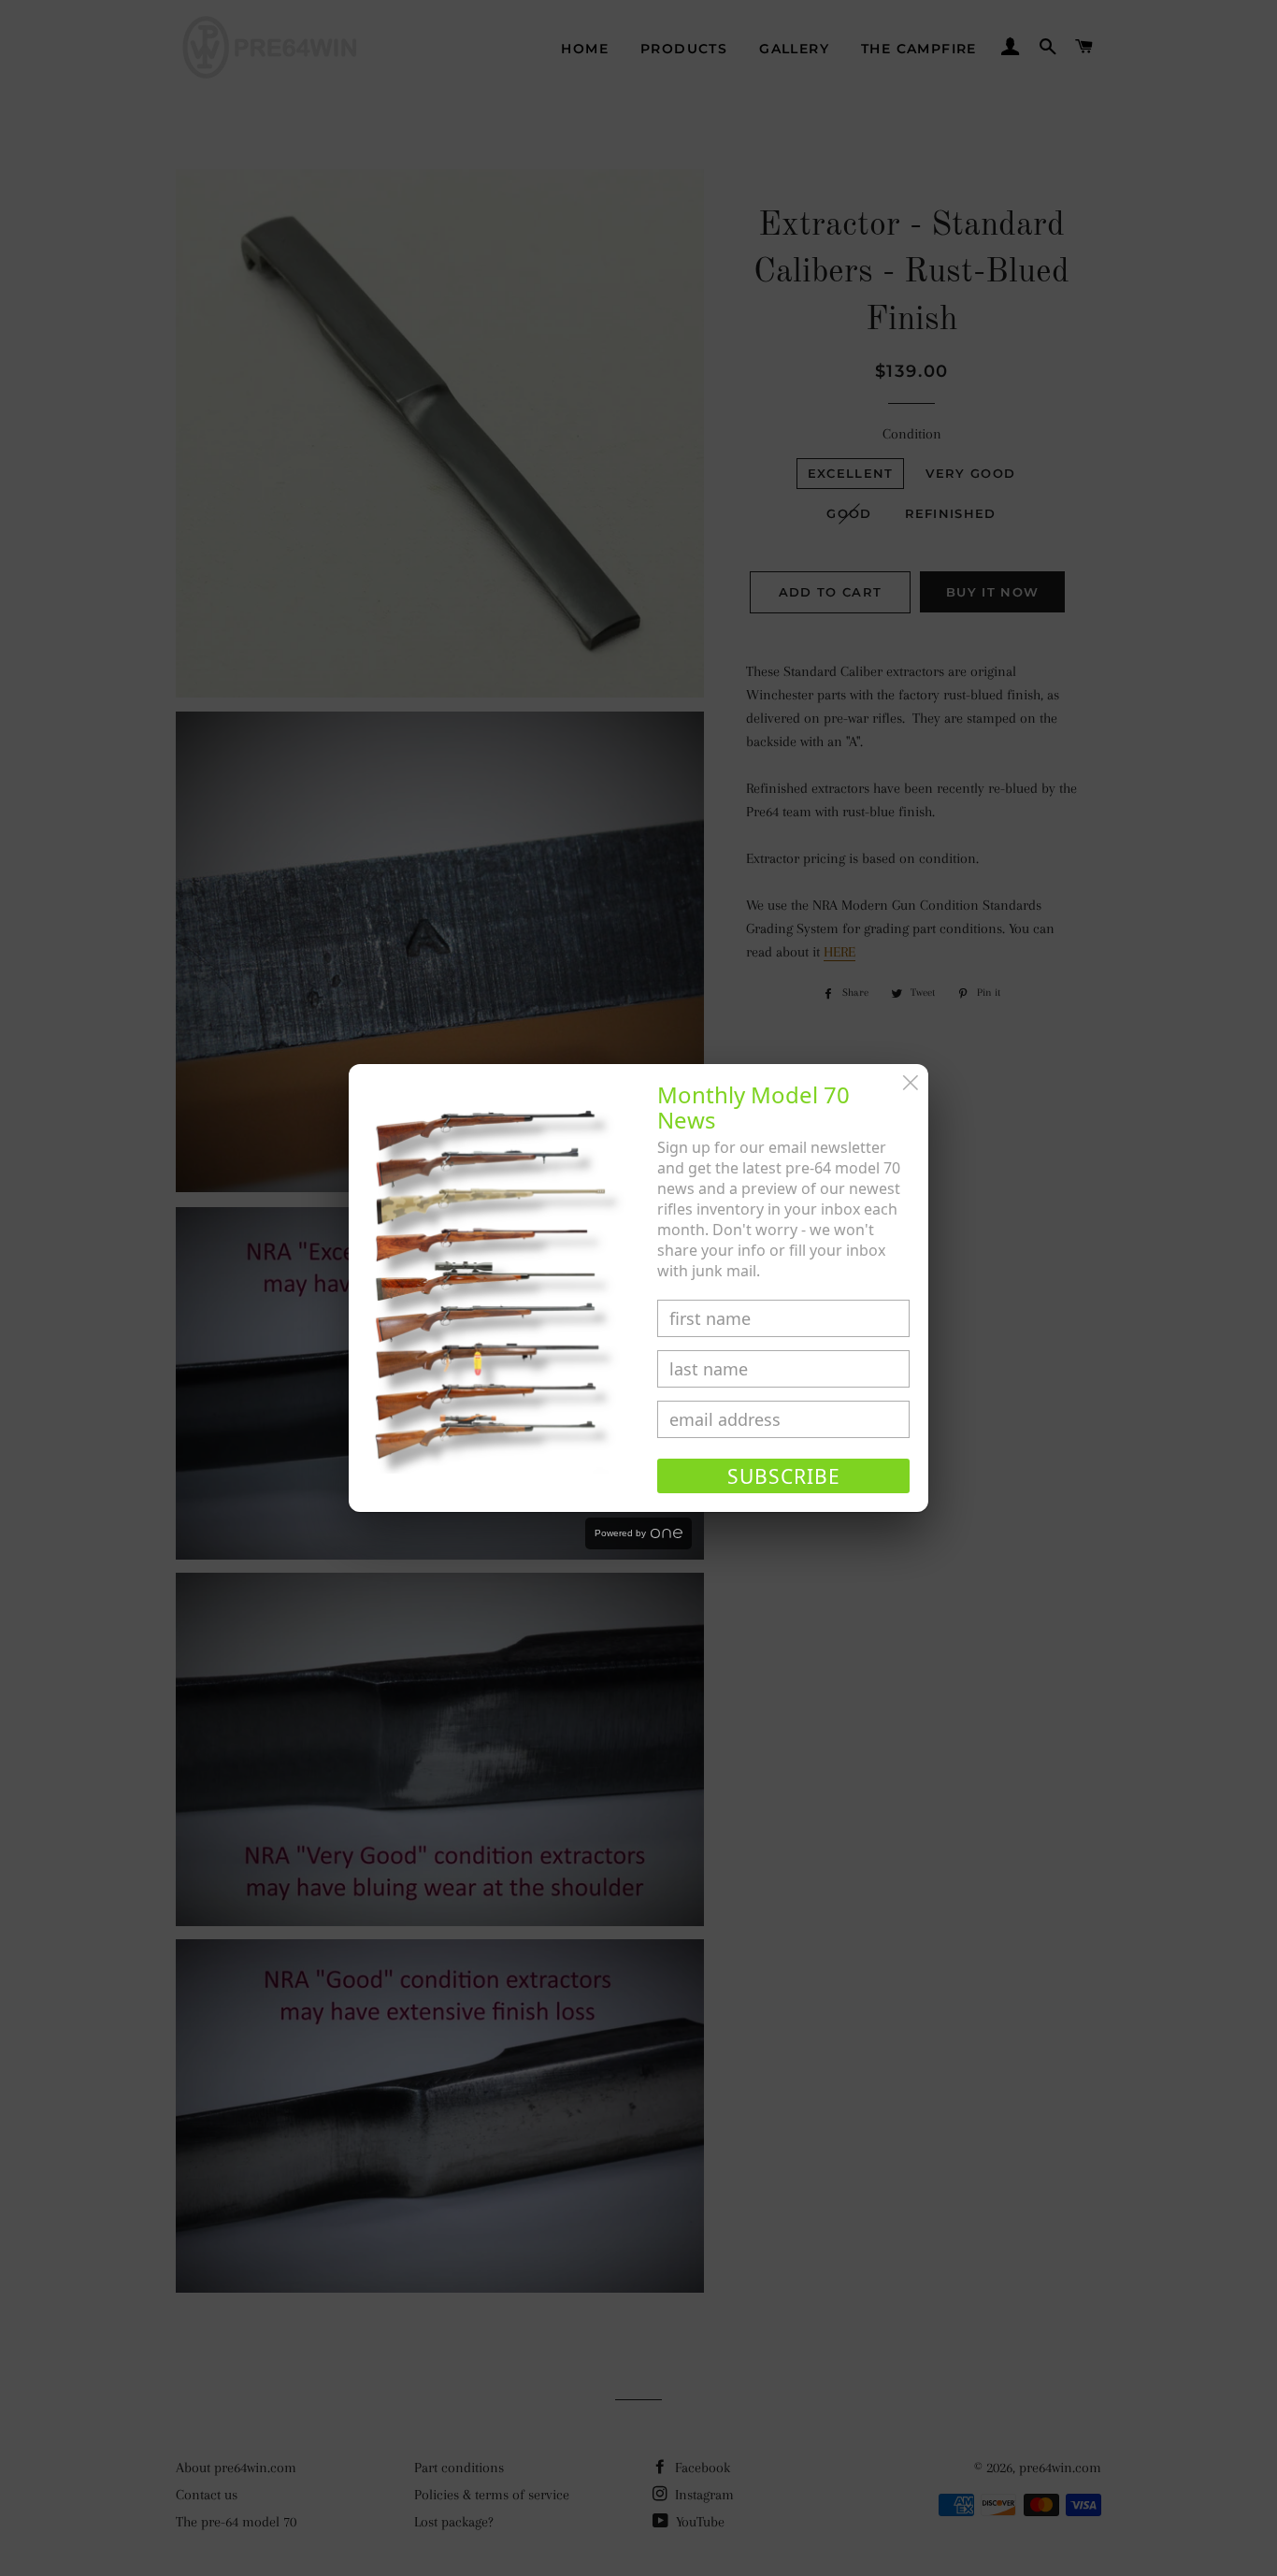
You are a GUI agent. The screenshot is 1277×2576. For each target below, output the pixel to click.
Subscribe (784, 1476)
